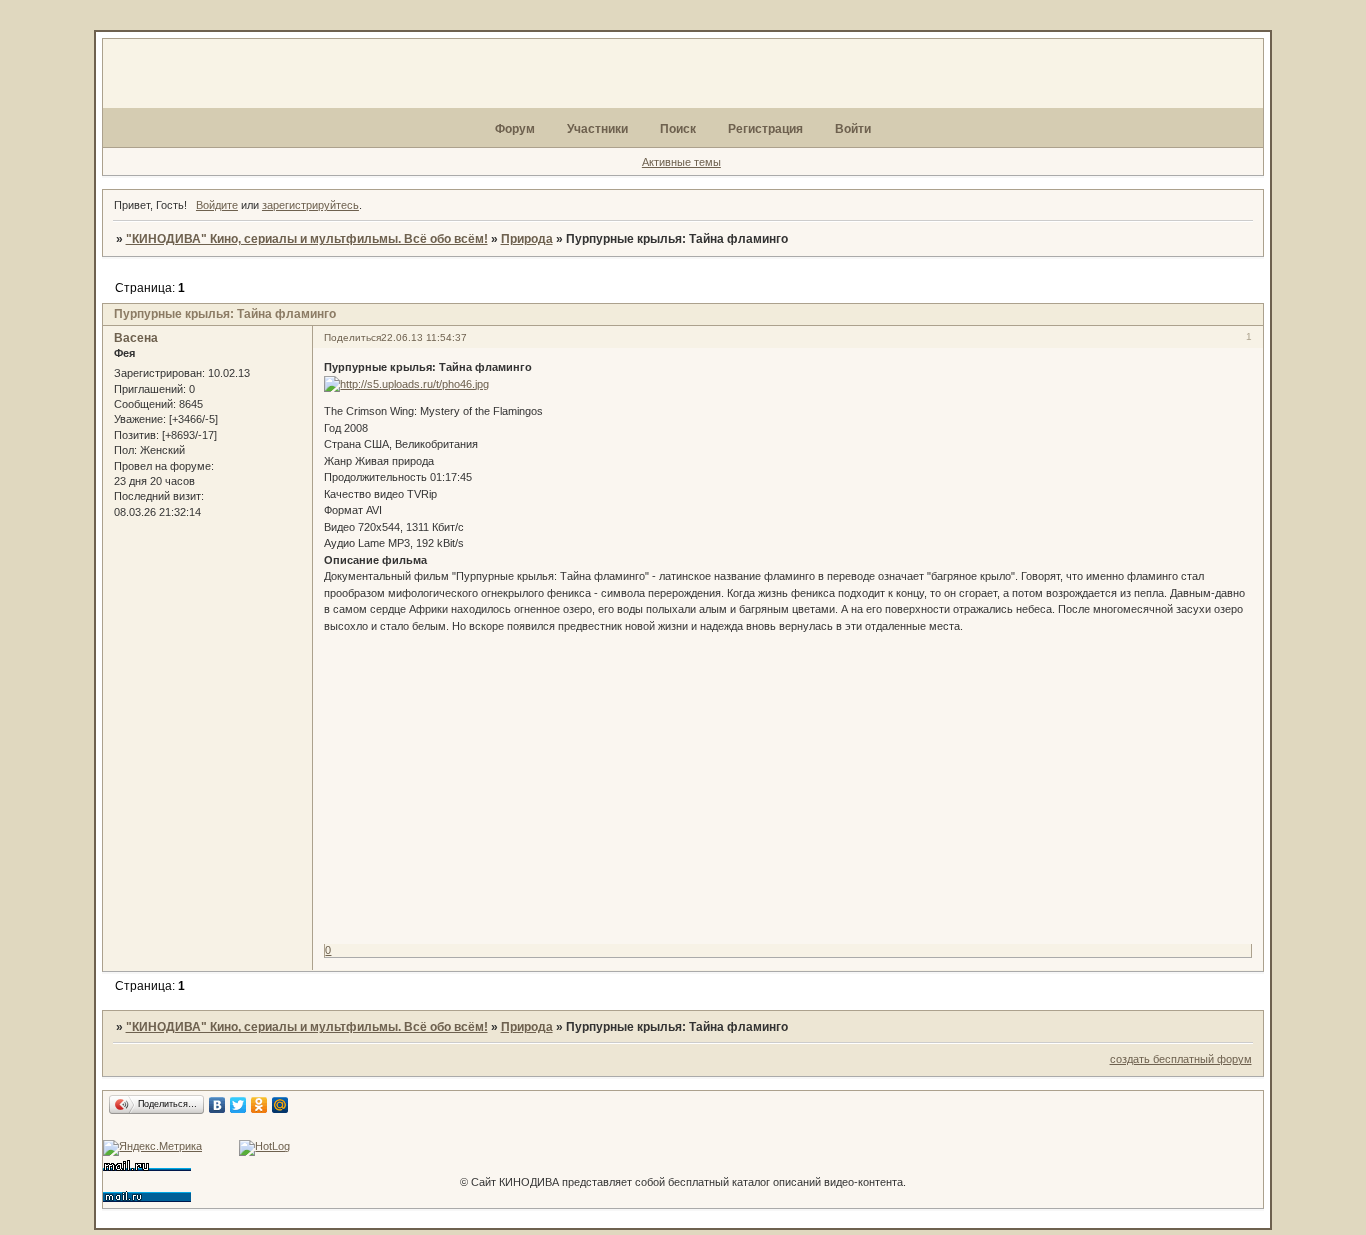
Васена (136, 338)
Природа (527, 239)
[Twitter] (238, 1105)
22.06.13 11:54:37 (424, 337)
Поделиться (352, 337)
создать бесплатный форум (1181, 1059)
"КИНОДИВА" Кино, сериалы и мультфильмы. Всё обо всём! (307, 239)
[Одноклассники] (259, 1105)
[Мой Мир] (280, 1105)
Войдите (217, 205)
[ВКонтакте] (217, 1105)
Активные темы (681, 162)
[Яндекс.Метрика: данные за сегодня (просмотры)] (152, 1148)
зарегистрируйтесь (310, 205)
